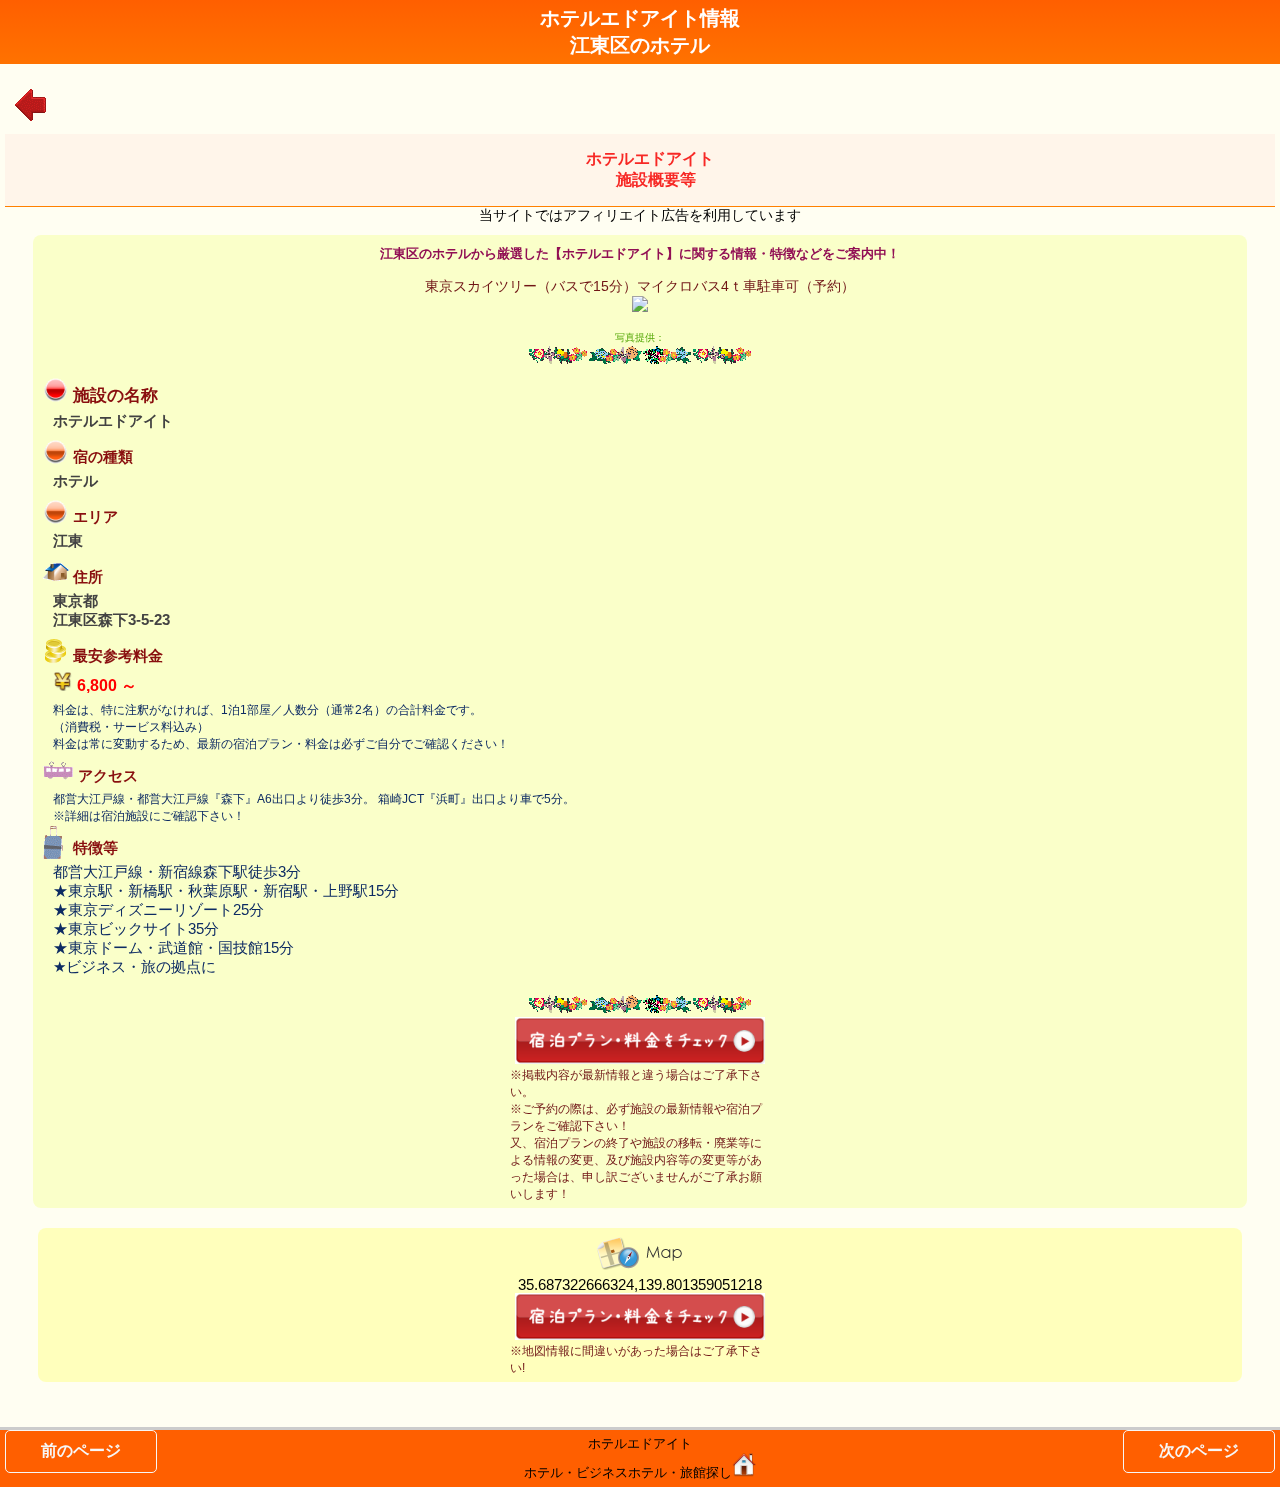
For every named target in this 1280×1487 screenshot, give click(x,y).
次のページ (1199, 1450)
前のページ (81, 1450)
